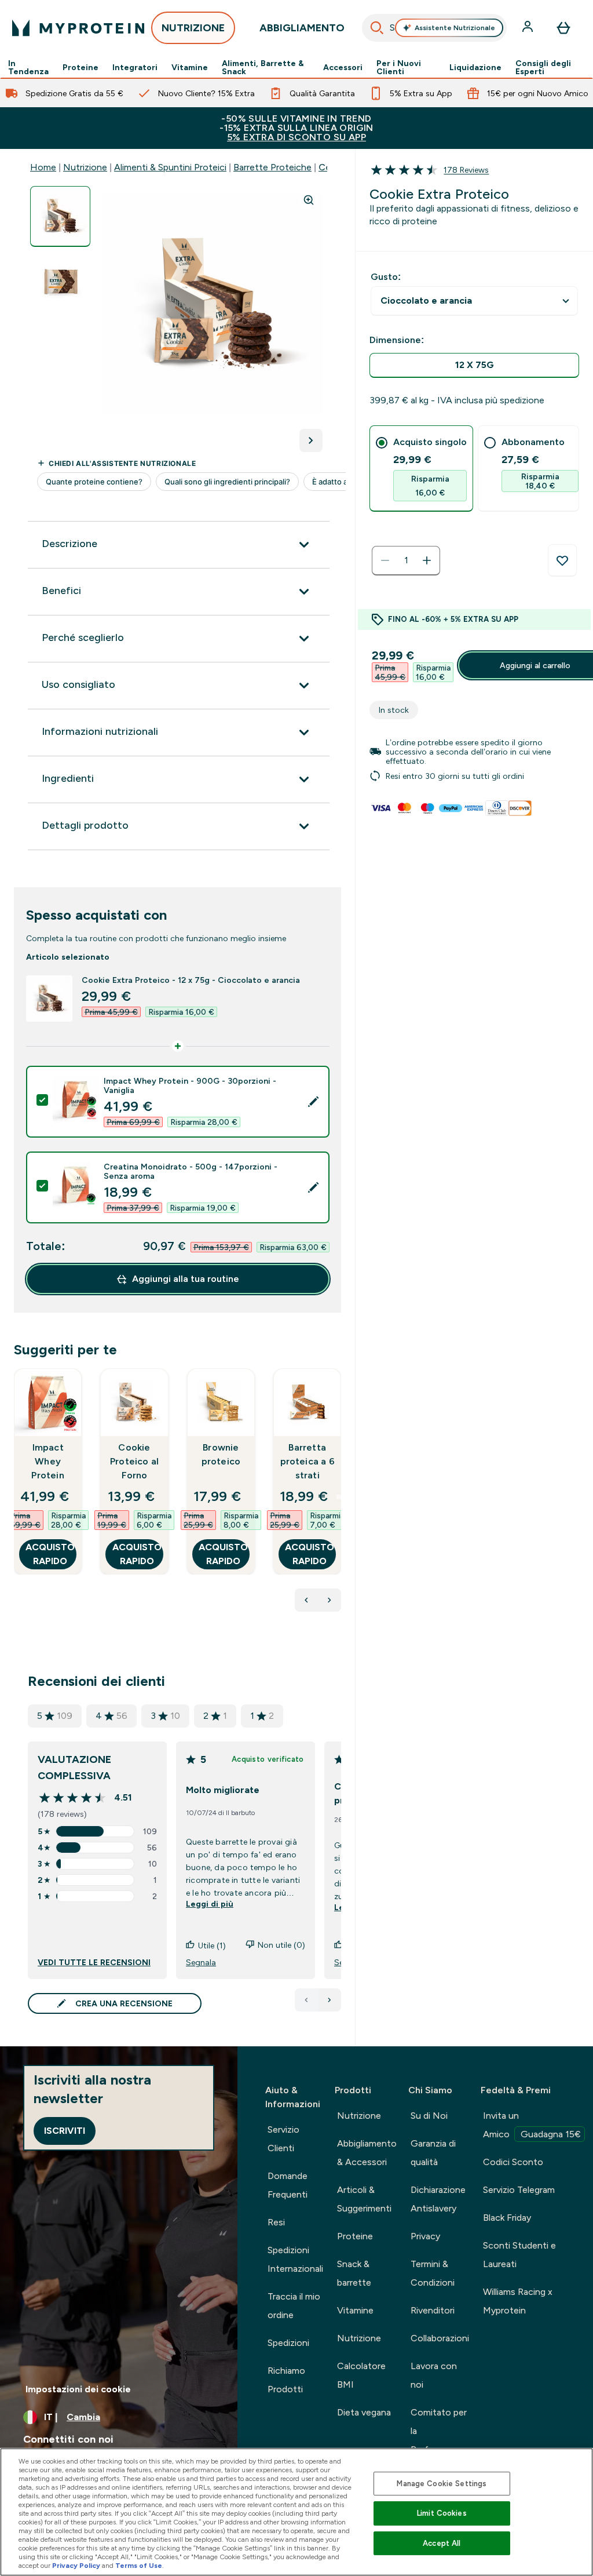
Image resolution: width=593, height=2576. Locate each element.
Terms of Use (139, 2566)
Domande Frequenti (288, 2185)
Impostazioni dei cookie (78, 2389)
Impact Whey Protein (47, 1461)
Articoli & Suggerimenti (364, 2199)
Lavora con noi (434, 2375)
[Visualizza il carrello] (563, 28)
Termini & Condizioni (433, 2273)
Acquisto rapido (50, 1554)
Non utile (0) (281, 1945)
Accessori (343, 67)
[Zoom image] (309, 200)
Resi (276, 2222)
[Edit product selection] (313, 1102)
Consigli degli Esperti (543, 67)
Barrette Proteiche (272, 167)
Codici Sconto (513, 2162)
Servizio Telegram (519, 2190)
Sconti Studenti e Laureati (519, 2255)
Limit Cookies (442, 2513)
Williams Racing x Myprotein (518, 2301)
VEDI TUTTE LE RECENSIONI (94, 1962)
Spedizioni (288, 2343)
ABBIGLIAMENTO (302, 28)
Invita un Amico (532, 2125)
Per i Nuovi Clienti (399, 67)
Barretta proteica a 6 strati (308, 1461)
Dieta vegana (364, 2412)
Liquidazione (475, 67)
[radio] (474, 365)
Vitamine (190, 67)
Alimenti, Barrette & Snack (263, 67)
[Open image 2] (60, 281)
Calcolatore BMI (361, 2375)
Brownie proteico (221, 1454)
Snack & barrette (354, 2273)
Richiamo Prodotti (286, 2380)
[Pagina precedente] (306, 2000)
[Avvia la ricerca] (377, 28)
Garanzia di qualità (433, 2153)
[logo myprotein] (78, 28)
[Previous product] (306, 1600)
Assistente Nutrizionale (455, 28)
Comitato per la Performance (439, 2431)
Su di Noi (429, 2116)
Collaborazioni (440, 2338)
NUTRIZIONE (193, 28)
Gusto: (386, 277)
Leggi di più (210, 1904)
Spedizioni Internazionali (295, 2259)
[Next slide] (339, 1497)
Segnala (201, 1962)
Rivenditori (433, 2310)
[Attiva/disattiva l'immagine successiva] (311, 440)
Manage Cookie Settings (442, 2484)
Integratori (135, 67)
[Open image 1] (60, 216)
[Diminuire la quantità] (385, 560)
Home (43, 167)
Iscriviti (65, 2131)
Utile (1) (212, 1945)
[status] (406, 560)
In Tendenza (28, 67)
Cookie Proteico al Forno (134, 1461)
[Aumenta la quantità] (427, 560)
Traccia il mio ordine (294, 2306)
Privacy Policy (76, 2566)
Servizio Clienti (283, 2139)
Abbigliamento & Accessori (367, 2153)
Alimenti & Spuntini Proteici (170, 167)
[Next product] (330, 1600)
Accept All (442, 2543)
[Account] (529, 28)
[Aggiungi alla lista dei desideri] (562, 560)
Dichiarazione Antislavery (438, 2199)
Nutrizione (85, 167)
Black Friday (507, 2218)
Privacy (425, 2236)
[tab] (421, 469)
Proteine (80, 67)
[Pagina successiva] (330, 2000)
